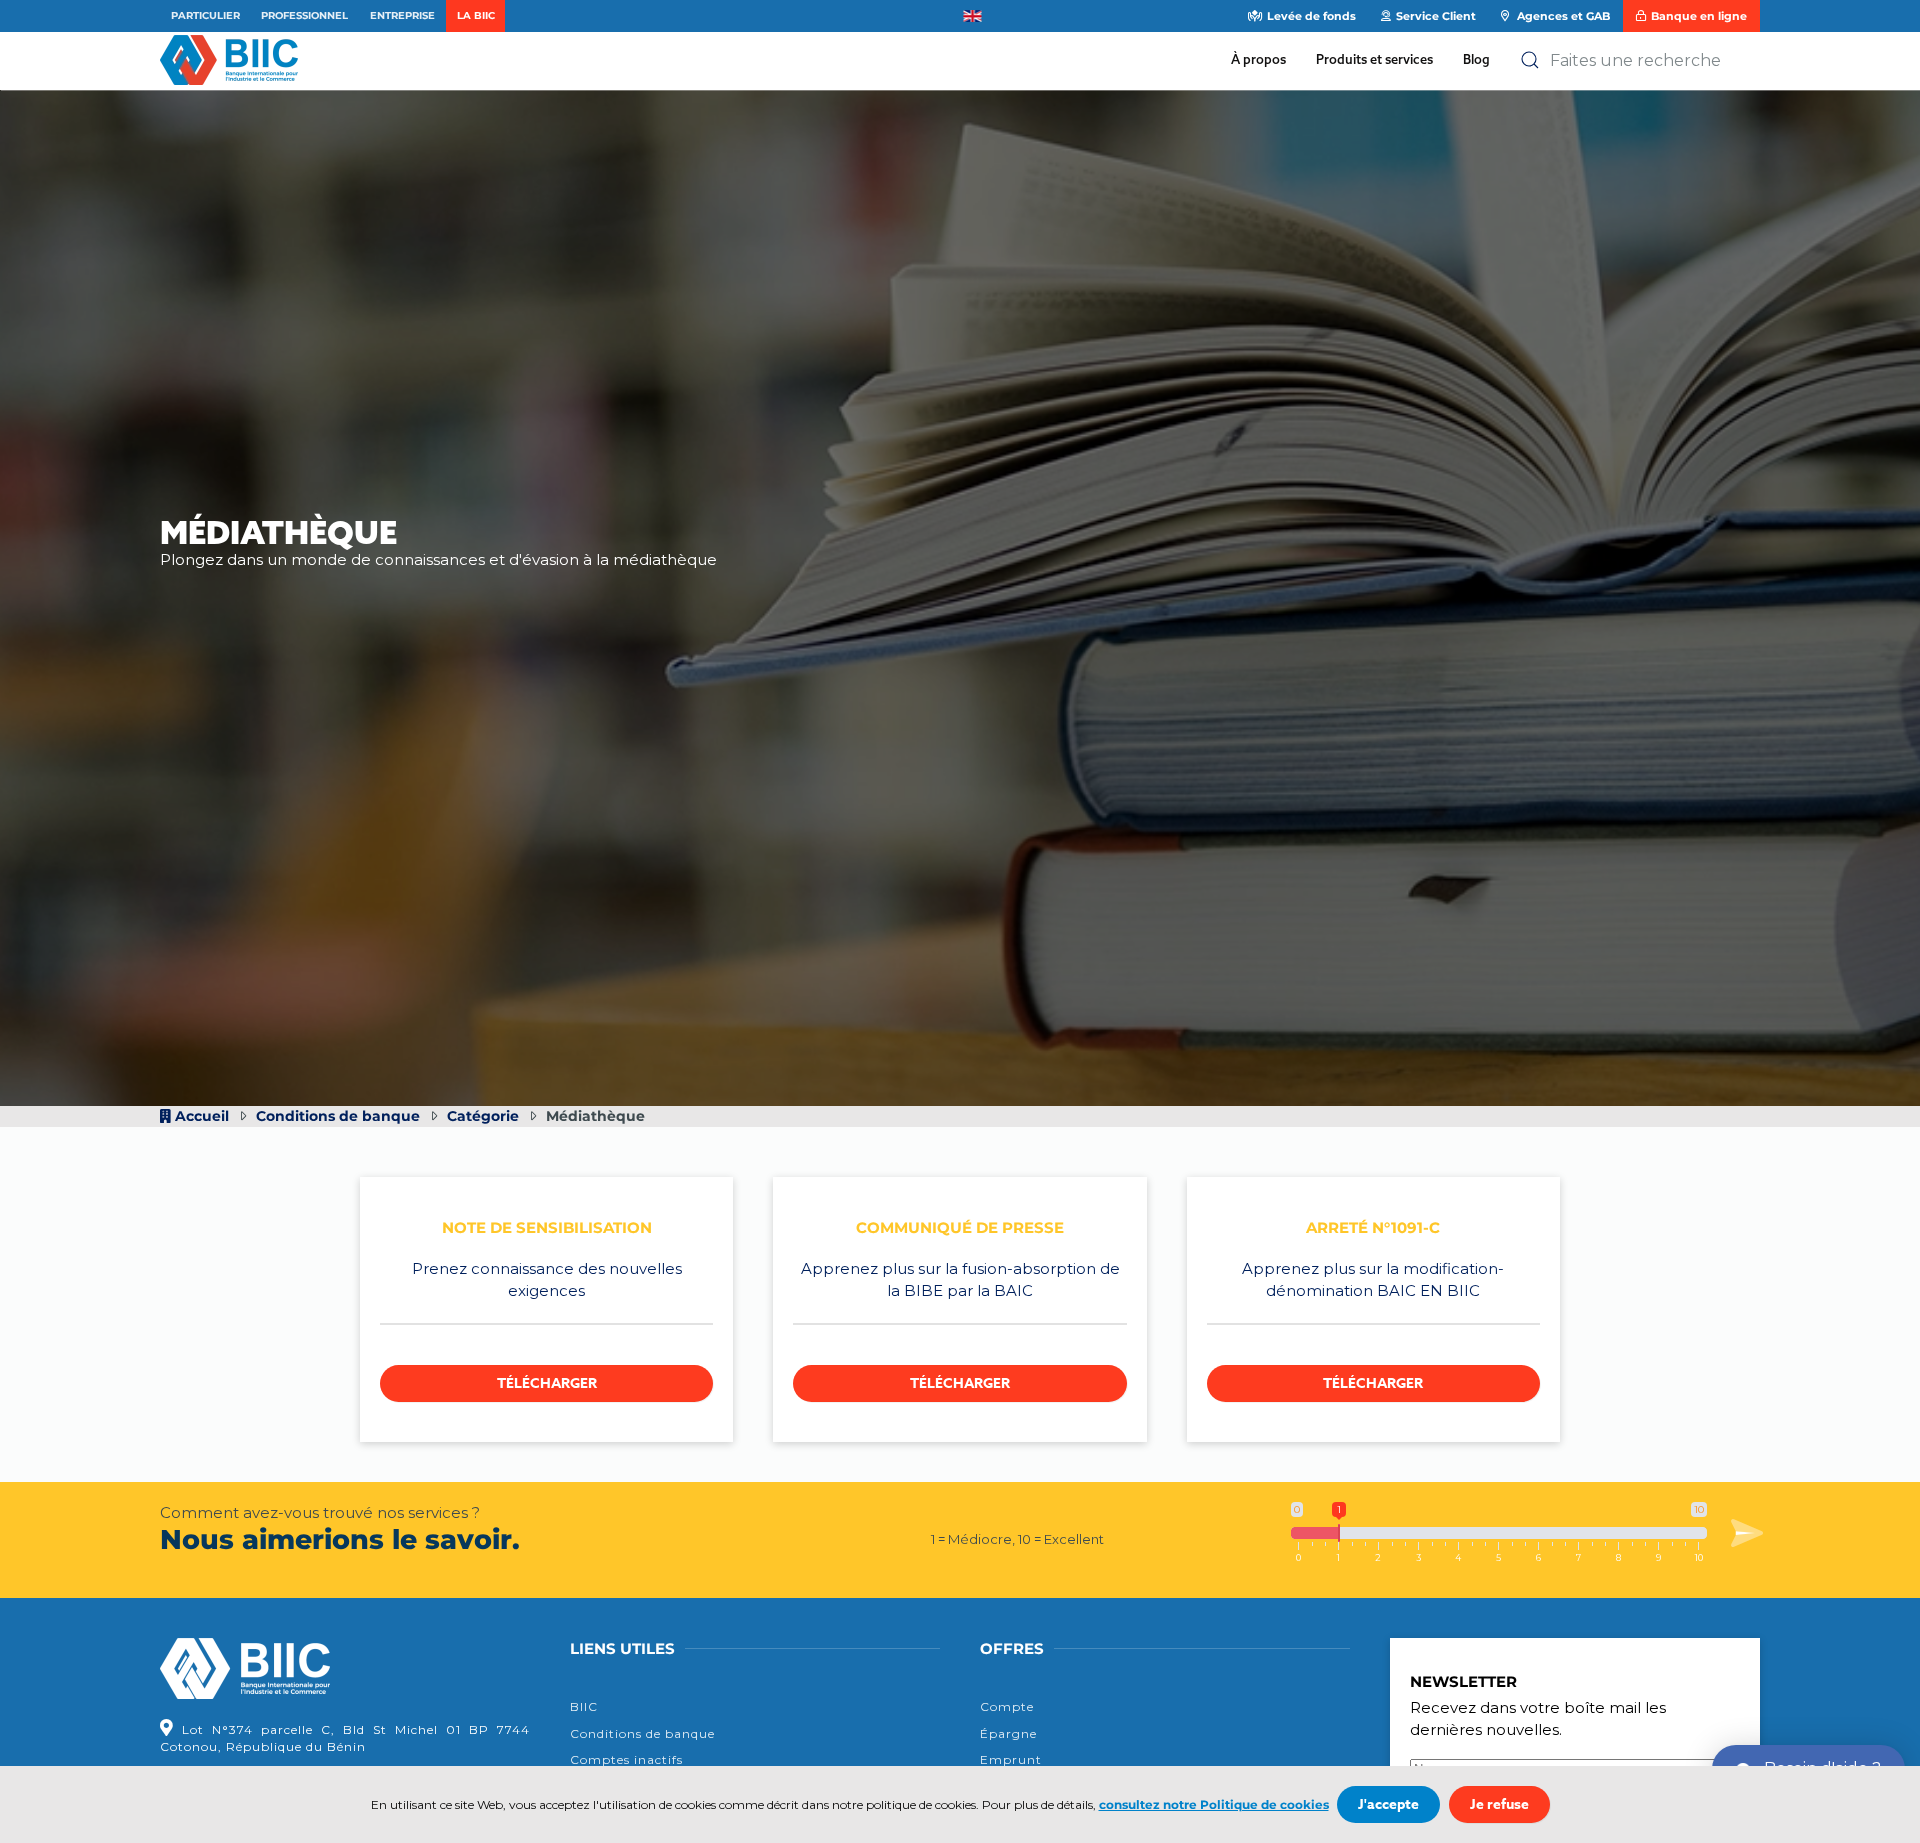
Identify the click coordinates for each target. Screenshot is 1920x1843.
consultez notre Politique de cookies (1214, 1804)
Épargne (1008, 1733)
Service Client (1436, 16)
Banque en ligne (1699, 16)
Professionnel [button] (304, 15)
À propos (1258, 59)
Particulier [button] (205, 15)
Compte (1007, 1706)
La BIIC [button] (476, 15)
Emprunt (1011, 1759)
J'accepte (1388, 1804)
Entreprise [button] (402, 15)
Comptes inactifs (626, 1759)
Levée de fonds (1311, 16)
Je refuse (1499, 1804)
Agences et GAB (1562, 16)
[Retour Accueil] (233, 60)
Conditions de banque (642, 1733)
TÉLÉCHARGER (547, 1383)
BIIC (584, 1706)
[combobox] (1640, 60)
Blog (1476, 59)
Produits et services (1374, 59)
